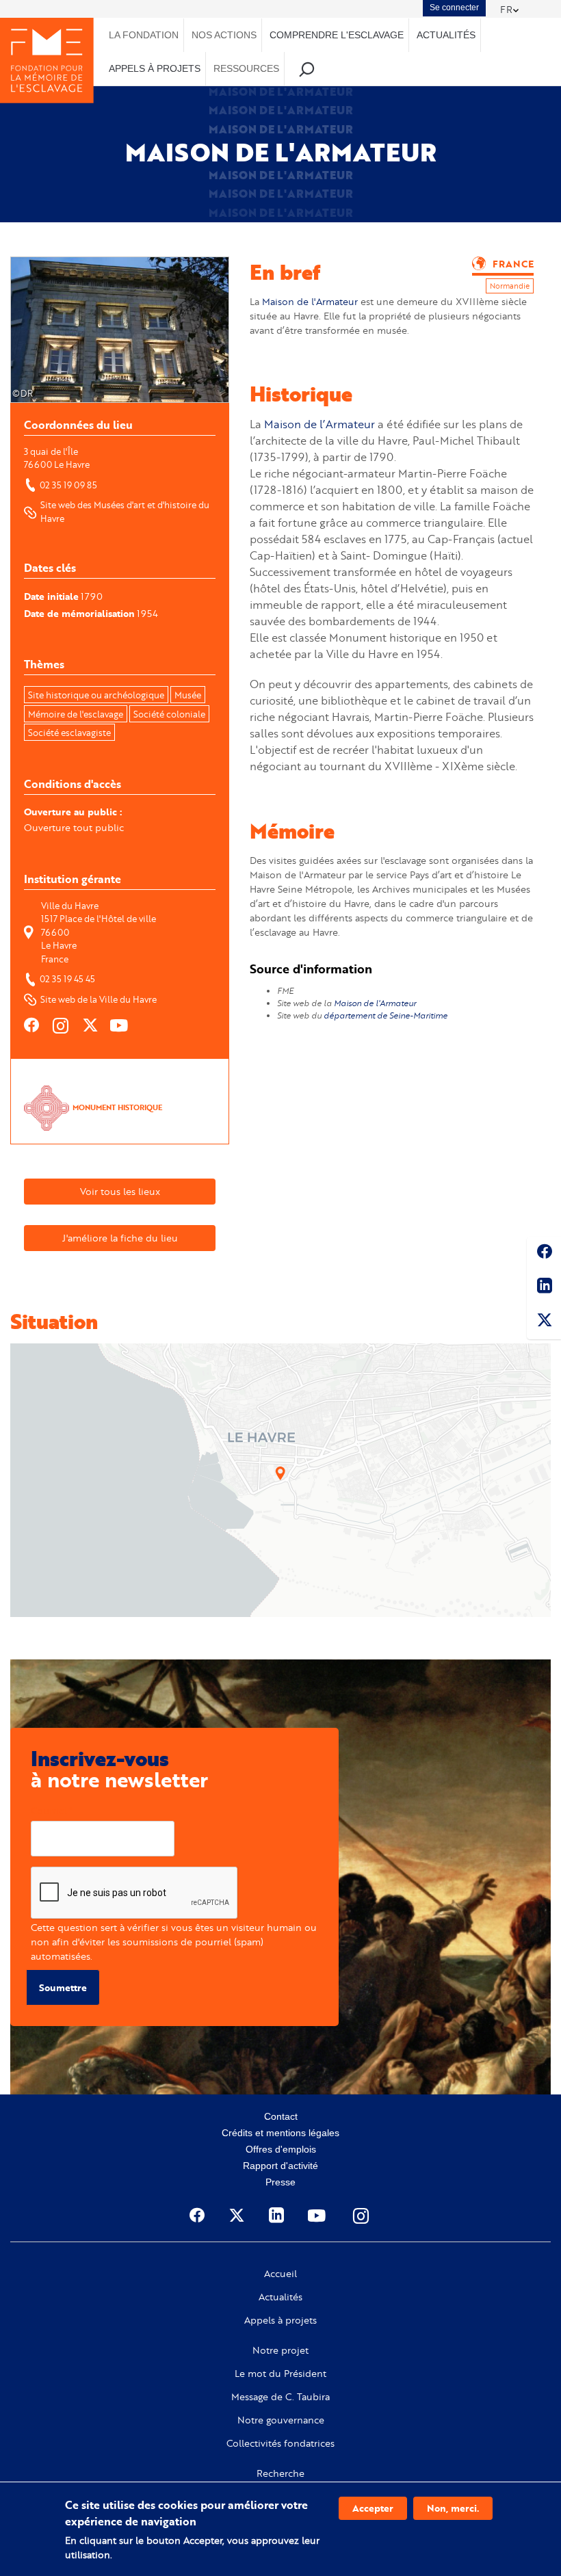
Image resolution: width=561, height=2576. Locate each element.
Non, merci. (453, 2508)
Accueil (280, 2274)
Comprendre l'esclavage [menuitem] (337, 35)
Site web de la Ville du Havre (99, 999)
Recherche (280, 2473)
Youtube (318, 2216)
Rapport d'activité (280, 2166)
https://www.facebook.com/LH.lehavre (32, 1025)
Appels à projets (280, 2320)
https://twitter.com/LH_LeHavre (91, 1025)
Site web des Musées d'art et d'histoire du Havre (126, 512)
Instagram (362, 2216)
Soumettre (63, 1987)
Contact (281, 2116)
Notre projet (280, 2350)
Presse (280, 2182)
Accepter (373, 2508)
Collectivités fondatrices (280, 2443)
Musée (188, 695)
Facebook (544, 1254)
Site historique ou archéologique (96, 695)
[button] (280, 1473)
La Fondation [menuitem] (144, 35)
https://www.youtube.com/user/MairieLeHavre (120, 1025)
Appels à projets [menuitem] (155, 68)
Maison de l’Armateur (319, 424)
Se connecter (454, 8)
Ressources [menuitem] (246, 68)
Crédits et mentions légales (280, 2133)
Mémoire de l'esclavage (76, 714)
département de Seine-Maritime (386, 1015)
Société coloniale (169, 714)
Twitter (544, 1322)
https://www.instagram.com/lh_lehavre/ (62, 1025)
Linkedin (544, 1288)
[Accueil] (47, 61)
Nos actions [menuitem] (224, 35)
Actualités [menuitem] (446, 35)
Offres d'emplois (281, 2149)
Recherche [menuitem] (307, 69)
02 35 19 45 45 (67, 979)
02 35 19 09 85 (68, 485)
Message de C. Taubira (280, 2397)
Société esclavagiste (69, 733)
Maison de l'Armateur (310, 301)
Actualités (280, 2297)
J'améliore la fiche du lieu (120, 1238)
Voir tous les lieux (120, 1191)
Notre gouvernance (281, 2420)
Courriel (49, 1810)
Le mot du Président (280, 2374)
